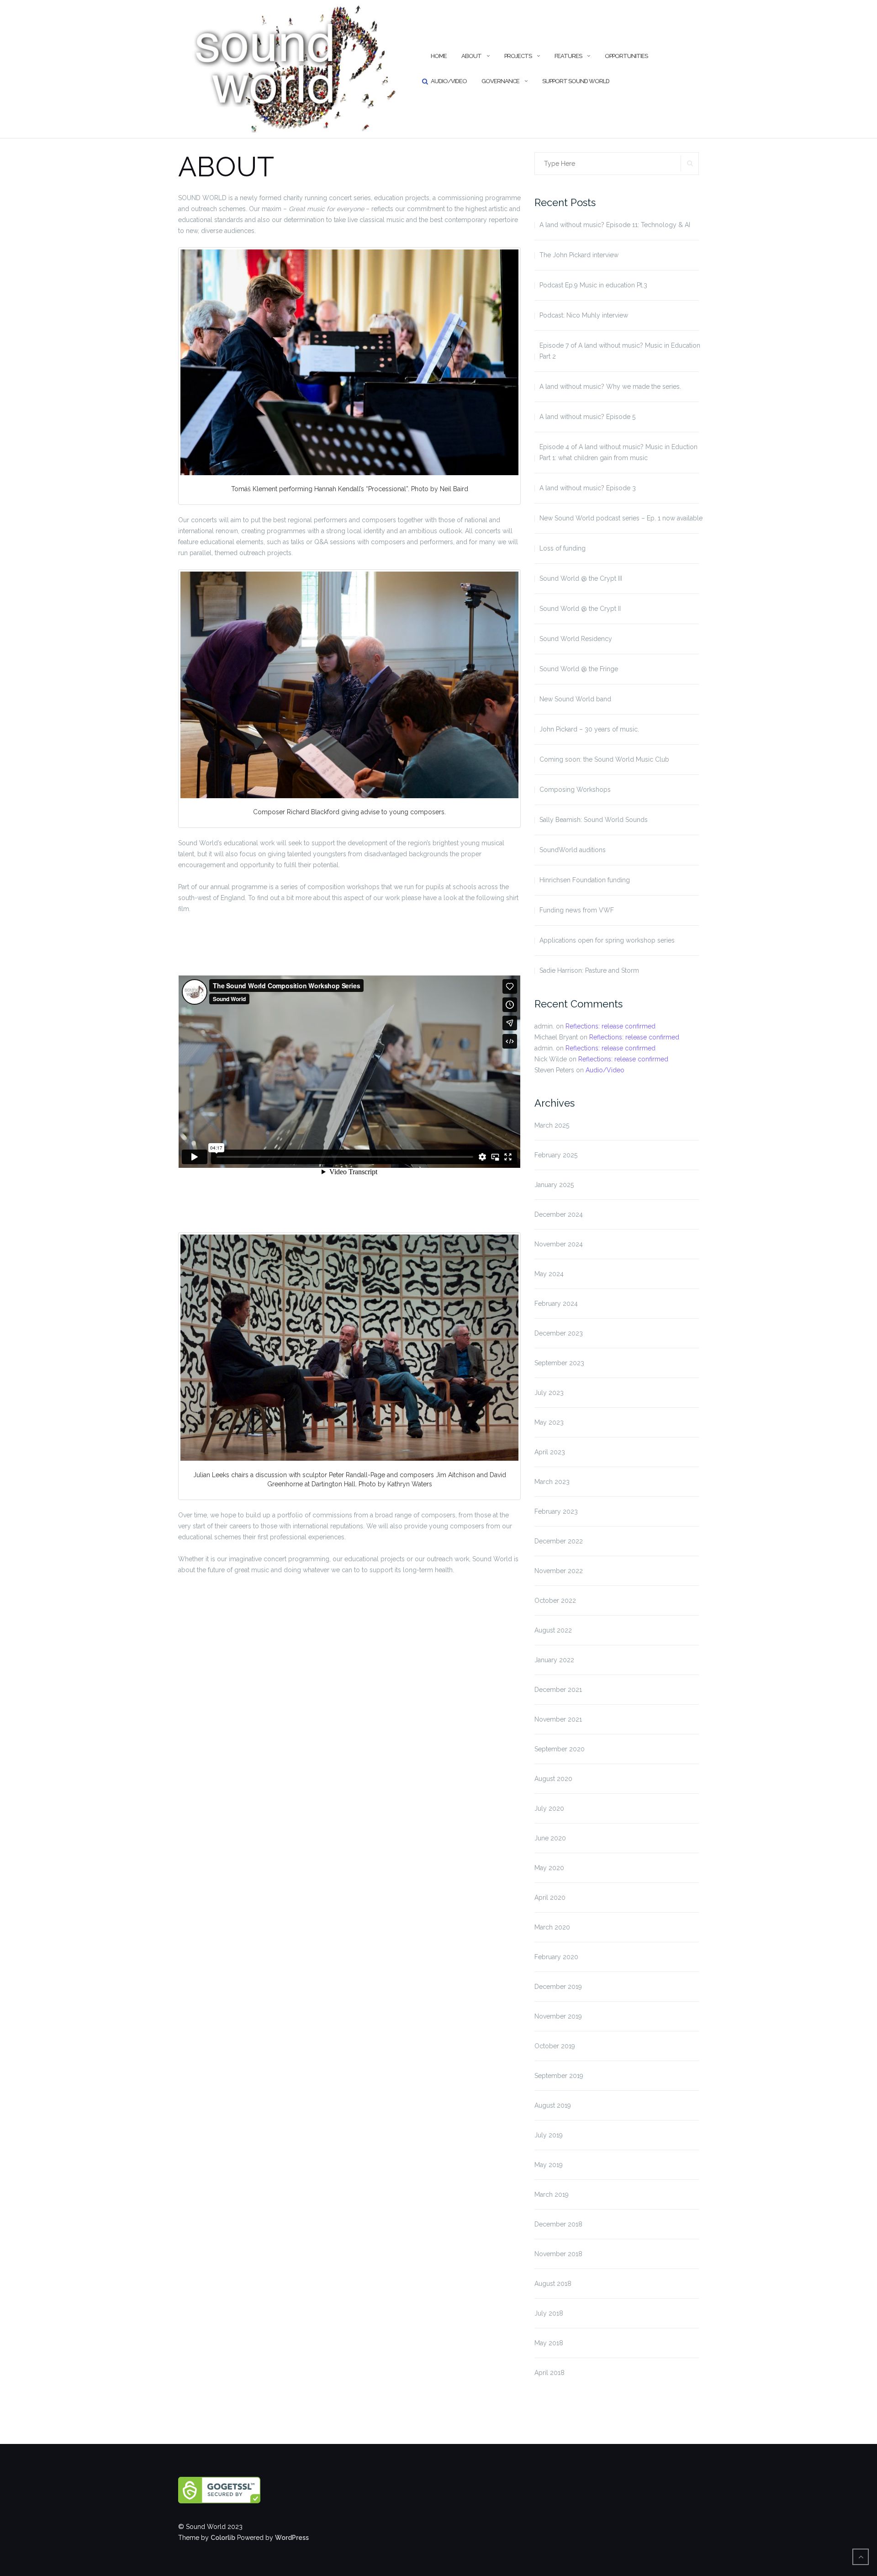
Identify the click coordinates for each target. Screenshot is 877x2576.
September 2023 (559, 1363)
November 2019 (558, 2016)
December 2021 (558, 1690)
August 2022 (553, 1630)
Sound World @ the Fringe (579, 669)
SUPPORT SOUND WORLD (576, 81)
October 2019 (555, 2046)
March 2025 (552, 1125)
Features (568, 56)
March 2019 (552, 2194)
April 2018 (549, 2373)
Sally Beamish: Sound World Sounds (594, 820)
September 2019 (559, 2076)
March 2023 (552, 1482)
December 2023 (559, 1333)
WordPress (292, 2538)
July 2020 (549, 1808)
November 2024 (559, 1244)
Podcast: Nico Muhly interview (584, 315)
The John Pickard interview (579, 255)
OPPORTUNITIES (626, 56)
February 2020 (556, 1957)
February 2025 (556, 1155)
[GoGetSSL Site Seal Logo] (238, 2490)
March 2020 (552, 1927)
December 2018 (558, 2224)
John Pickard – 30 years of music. (589, 729)
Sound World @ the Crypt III (581, 578)
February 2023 (556, 1511)
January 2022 (554, 1660)
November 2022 (559, 1571)
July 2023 (549, 1393)
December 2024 (559, 1214)
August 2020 (553, 1779)
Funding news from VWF (577, 910)
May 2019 (549, 2165)
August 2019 (553, 2105)
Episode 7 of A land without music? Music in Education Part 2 (620, 351)
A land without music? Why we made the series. (610, 387)
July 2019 (549, 2135)
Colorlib (223, 2538)
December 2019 (558, 1987)
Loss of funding (563, 548)
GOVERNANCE (500, 81)
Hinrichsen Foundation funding (585, 880)
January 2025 (554, 1185)
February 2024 (556, 1304)
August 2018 (553, 2284)
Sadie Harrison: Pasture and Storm (589, 970)
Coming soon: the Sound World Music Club (604, 759)
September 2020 (560, 1749)
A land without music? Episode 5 (587, 417)
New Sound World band (575, 699)
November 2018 (558, 2254)
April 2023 (550, 1452)
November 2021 (558, 1719)
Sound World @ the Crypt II (580, 609)
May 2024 (549, 1274)
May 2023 (549, 1422)
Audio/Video (449, 81)
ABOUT (471, 56)
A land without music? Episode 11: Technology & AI (615, 225)
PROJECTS (518, 56)
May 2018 (549, 2343)
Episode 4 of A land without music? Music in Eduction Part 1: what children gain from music (618, 452)
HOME (439, 56)
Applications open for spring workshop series (607, 940)
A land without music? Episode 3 (588, 488)
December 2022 (559, 1541)
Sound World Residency (576, 639)
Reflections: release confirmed (610, 1026)
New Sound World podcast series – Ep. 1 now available (621, 518)
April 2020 (550, 1898)
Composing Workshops (575, 790)
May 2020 (549, 1868)
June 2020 (550, 1838)
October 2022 (555, 1601)
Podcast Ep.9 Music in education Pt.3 (593, 285)
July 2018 (549, 2313)
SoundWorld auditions (573, 850)
